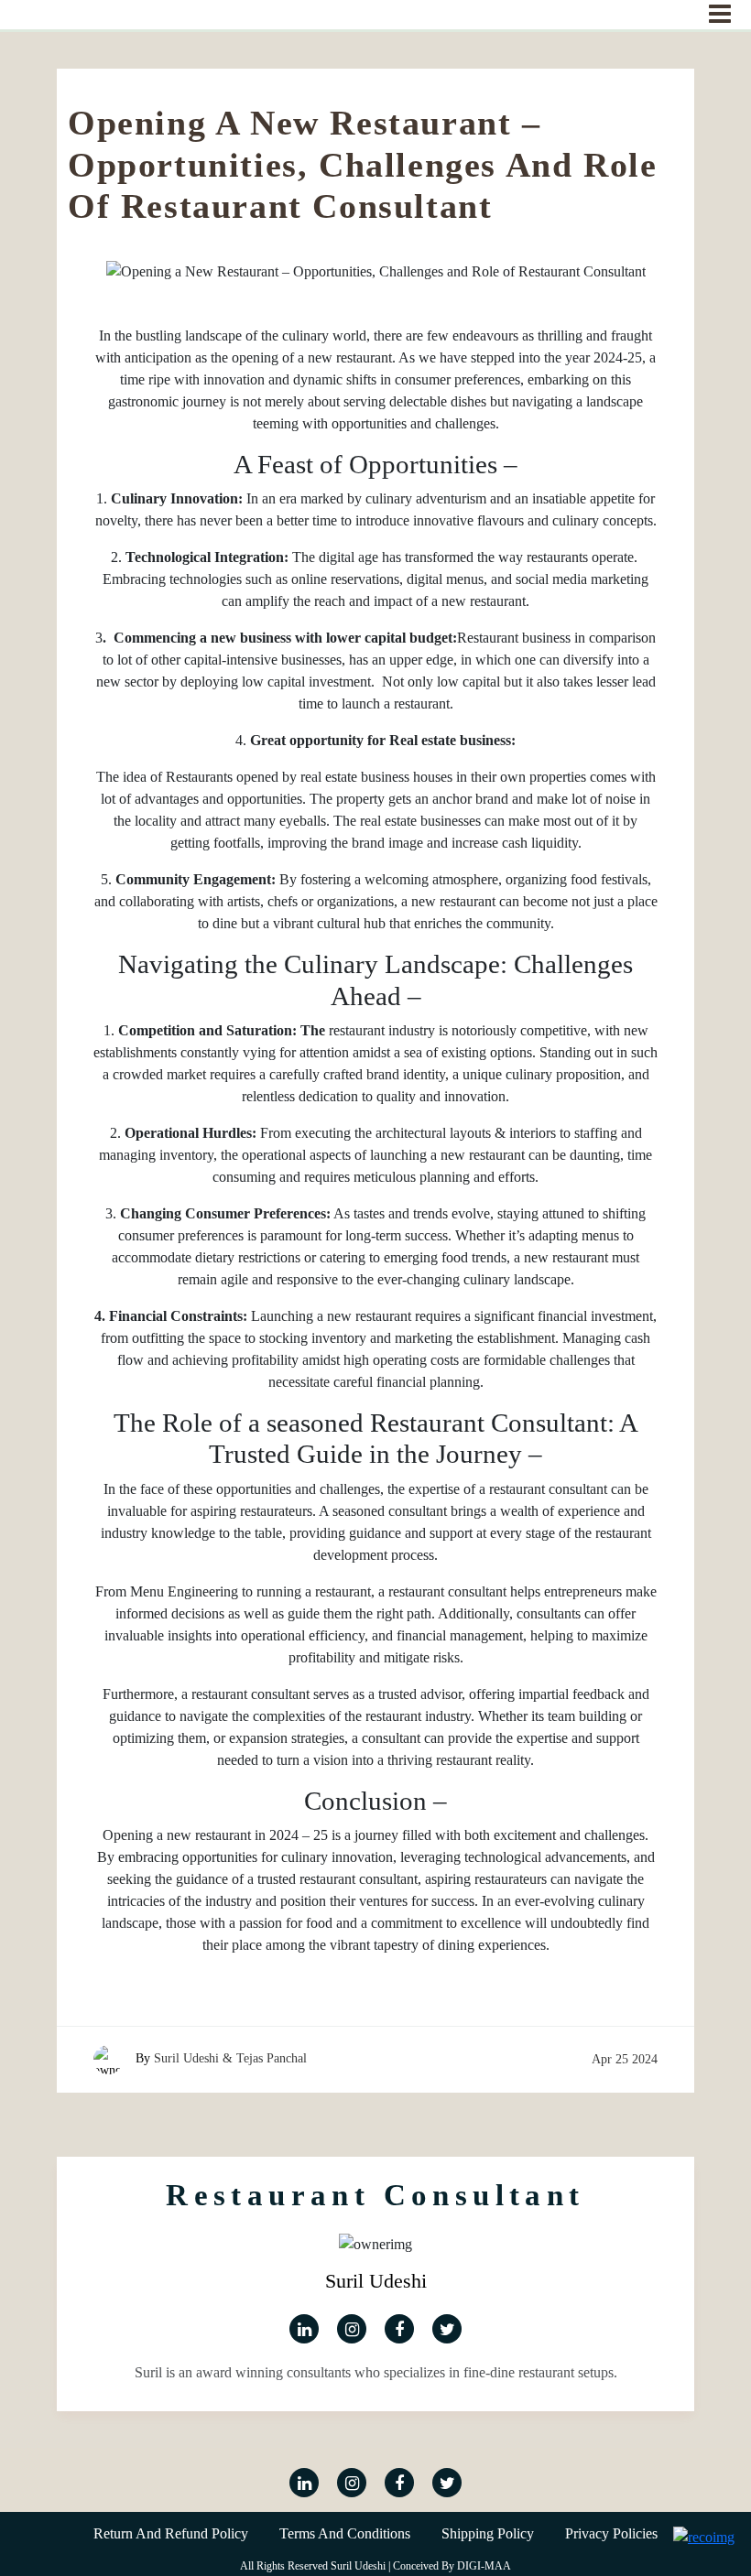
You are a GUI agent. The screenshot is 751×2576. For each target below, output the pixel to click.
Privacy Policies (611, 2533)
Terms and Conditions (345, 2533)
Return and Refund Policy (171, 2533)
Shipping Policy (488, 2533)
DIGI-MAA (484, 2566)
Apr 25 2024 (625, 2059)
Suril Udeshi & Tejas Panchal (230, 2058)
